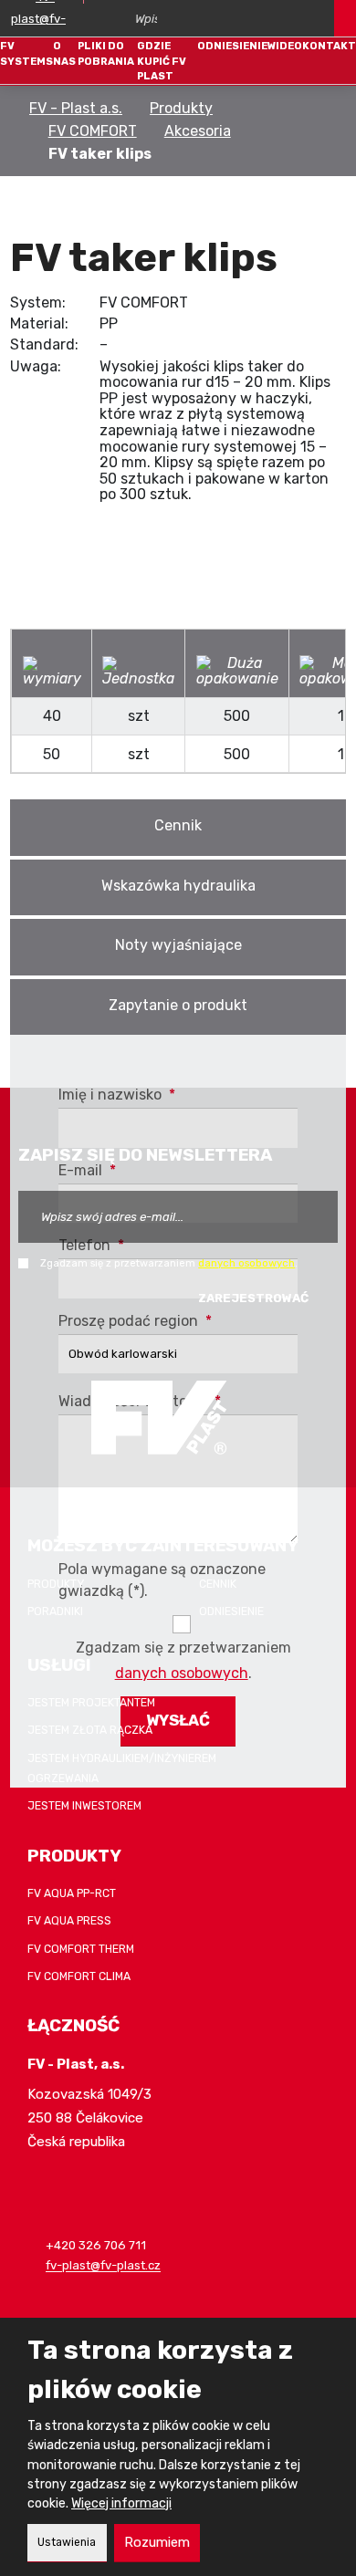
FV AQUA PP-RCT (72, 1893)
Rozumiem (157, 2542)
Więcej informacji (121, 2503)
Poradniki (55, 1611)
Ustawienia (67, 2542)
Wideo (285, 46)
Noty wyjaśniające (178, 945)
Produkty (181, 108)
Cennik (178, 825)
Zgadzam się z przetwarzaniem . (169, 1263)
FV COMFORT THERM (81, 1949)
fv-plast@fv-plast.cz (103, 2266)
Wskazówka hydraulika (178, 886)
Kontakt (329, 46)
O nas (64, 53)
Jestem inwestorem (84, 1806)
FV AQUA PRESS (69, 1921)
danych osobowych (246, 1263)
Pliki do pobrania (106, 53)
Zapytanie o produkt (178, 1005)
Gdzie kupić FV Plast (162, 61)
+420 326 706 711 (96, 2246)
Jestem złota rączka (90, 1730)
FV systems (26, 53)
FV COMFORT (93, 131)
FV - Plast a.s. (76, 108)
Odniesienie (232, 46)
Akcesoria (198, 131)
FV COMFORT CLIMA (79, 1976)
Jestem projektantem (91, 1703)
